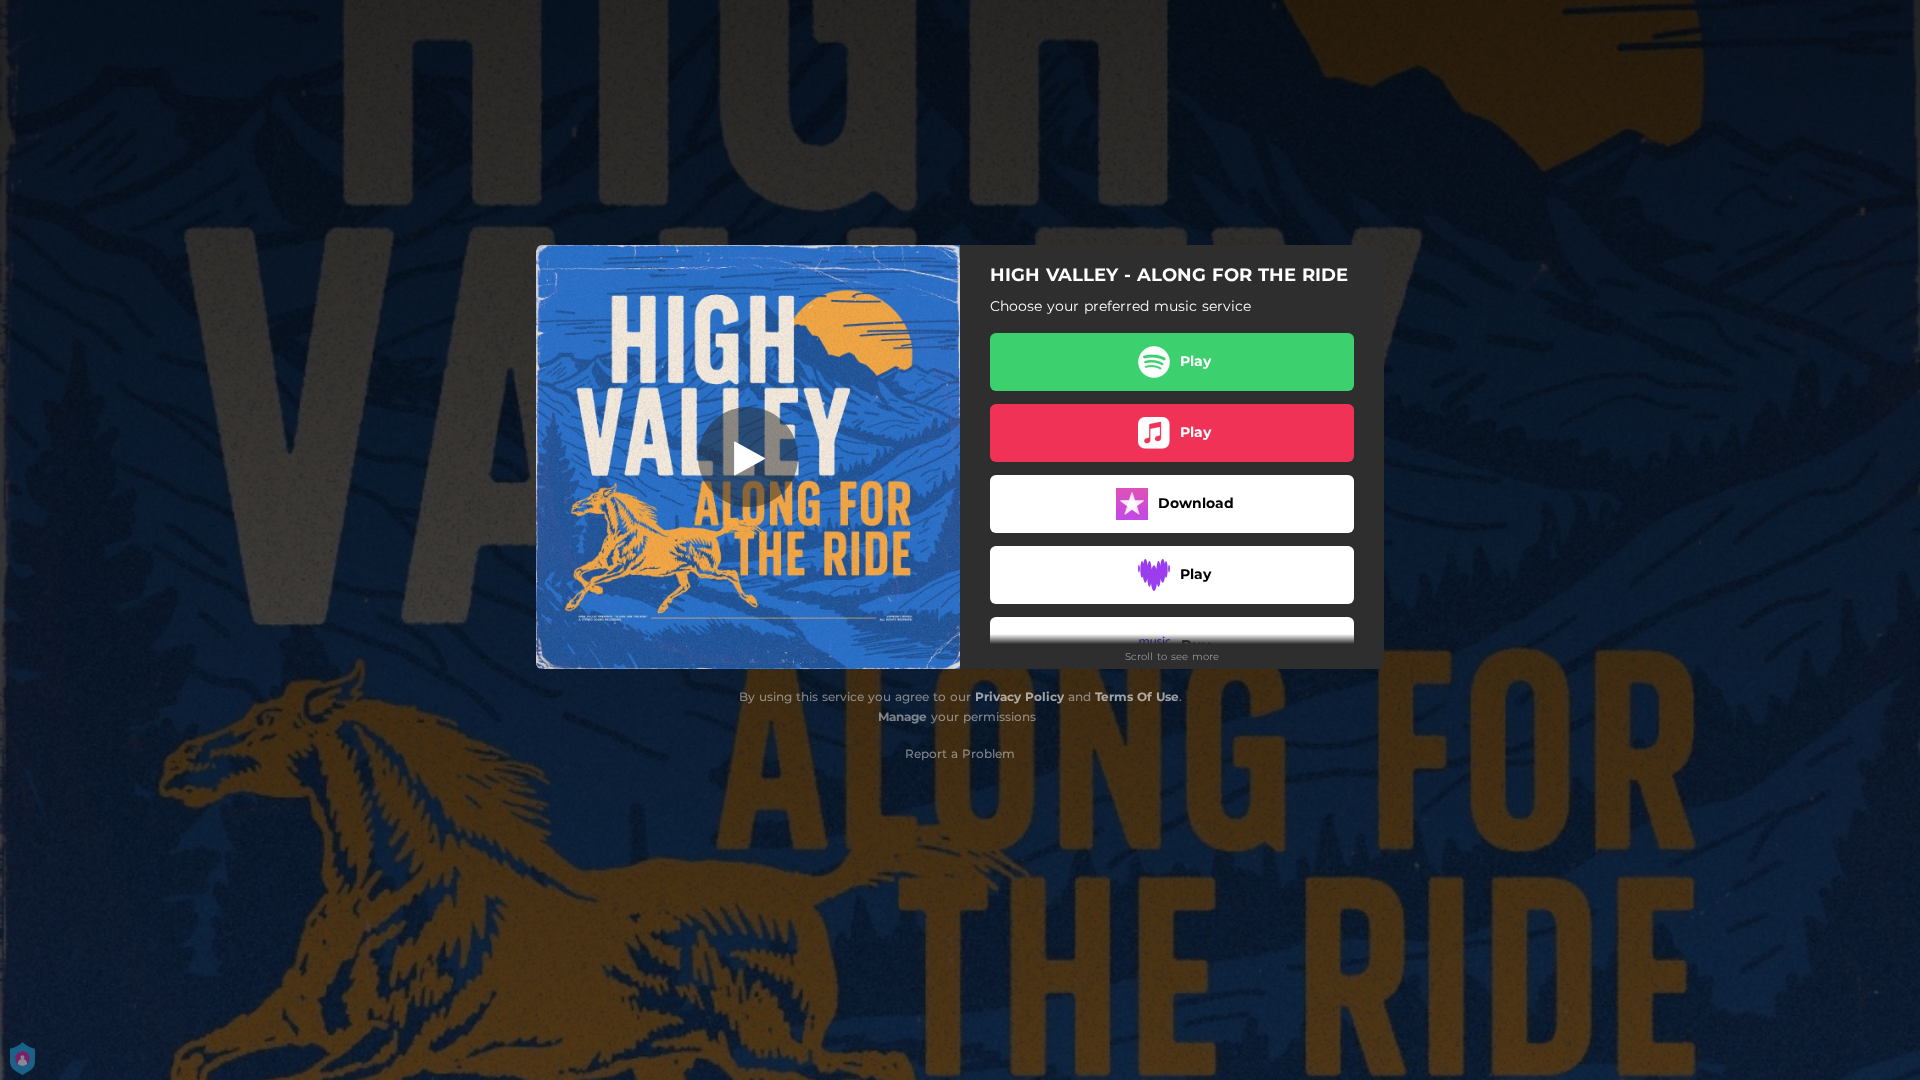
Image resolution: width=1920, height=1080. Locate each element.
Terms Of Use (1137, 696)
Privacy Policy (1019, 696)
